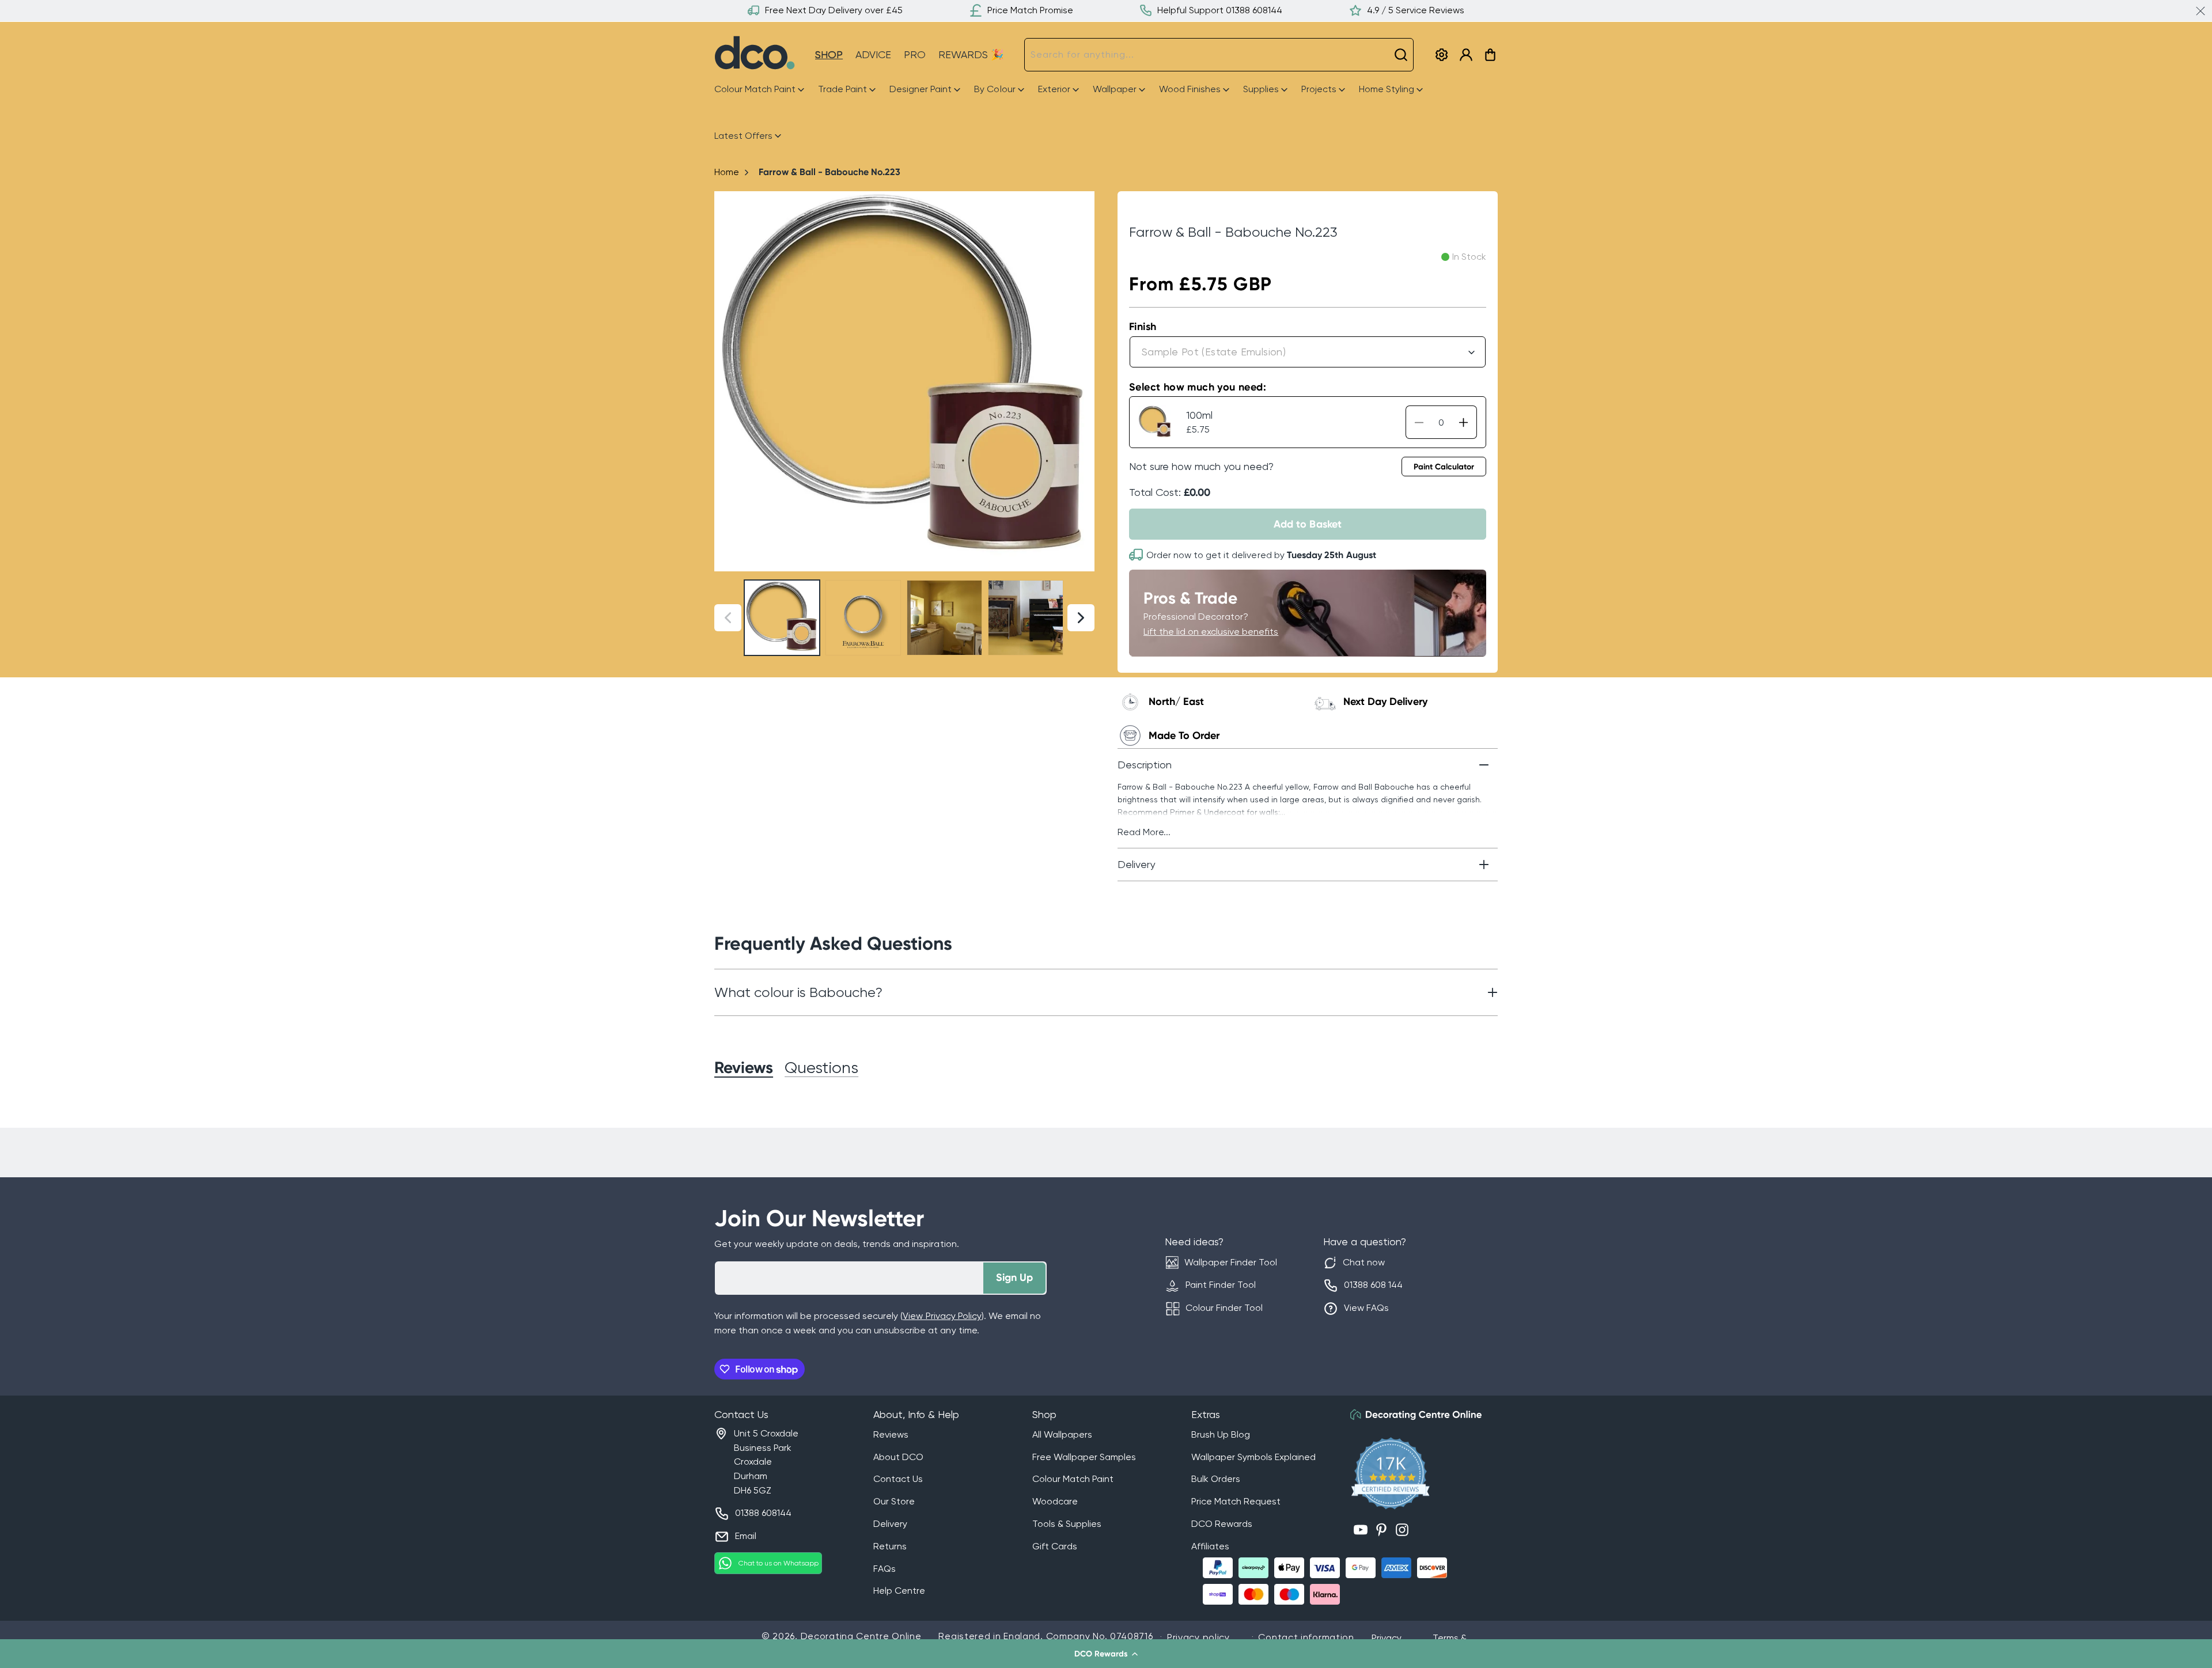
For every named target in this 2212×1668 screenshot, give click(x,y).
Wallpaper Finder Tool (1231, 1262)
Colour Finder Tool (1224, 1308)
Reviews (891, 1434)
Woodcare (1055, 1501)
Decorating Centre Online (861, 1636)
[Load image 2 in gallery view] (863, 618)
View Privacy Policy (942, 1316)
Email (746, 1536)
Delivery (890, 1524)
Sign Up (1014, 1277)
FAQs (885, 1569)
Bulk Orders (1216, 1479)
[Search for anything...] (1401, 55)
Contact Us (898, 1479)
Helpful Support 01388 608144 (1220, 10)
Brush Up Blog (1221, 1434)
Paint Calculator (1444, 467)
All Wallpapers (1062, 1434)
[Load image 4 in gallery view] (1026, 618)
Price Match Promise (1030, 10)
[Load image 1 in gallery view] (782, 618)
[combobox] (1219, 55)
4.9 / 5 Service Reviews (1416, 10)
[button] (1106, 1654)
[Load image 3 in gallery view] (944, 618)
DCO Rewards (1222, 1524)
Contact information (1306, 1637)
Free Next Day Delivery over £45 (834, 10)
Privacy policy (1198, 1637)
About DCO (898, 1457)
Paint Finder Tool (1221, 1285)
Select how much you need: (1198, 387)
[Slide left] (728, 381)
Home (727, 172)
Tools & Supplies (1067, 1524)
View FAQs (1366, 1308)
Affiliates (1210, 1546)
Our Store (894, 1501)
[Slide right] (1081, 381)
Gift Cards (1055, 1546)
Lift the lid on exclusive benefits (1211, 632)
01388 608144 (763, 1513)
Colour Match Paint (1073, 1479)
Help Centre (899, 1591)
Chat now (1364, 1262)
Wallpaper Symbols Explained (1253, 1457)
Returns (890, 1546)
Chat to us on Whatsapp (779, 1563)
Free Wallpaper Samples (1084, 1457)
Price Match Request (1236, 1501)
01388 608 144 (1373, 1285)
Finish (1143, 327)
